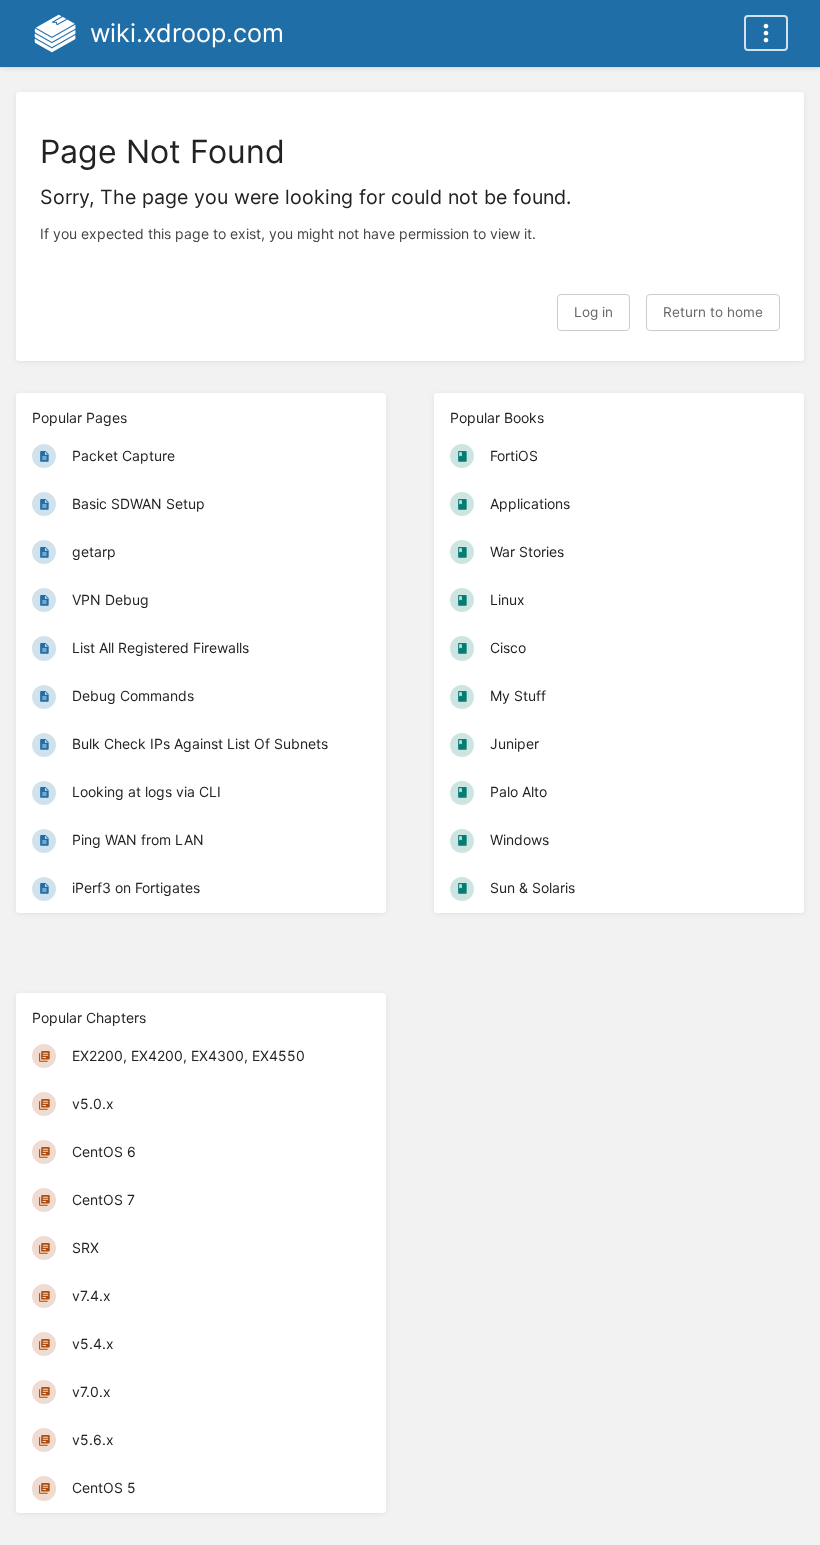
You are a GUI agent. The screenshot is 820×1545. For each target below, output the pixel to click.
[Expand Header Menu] (766, 33)
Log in (593, 312)
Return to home (713, 312)
